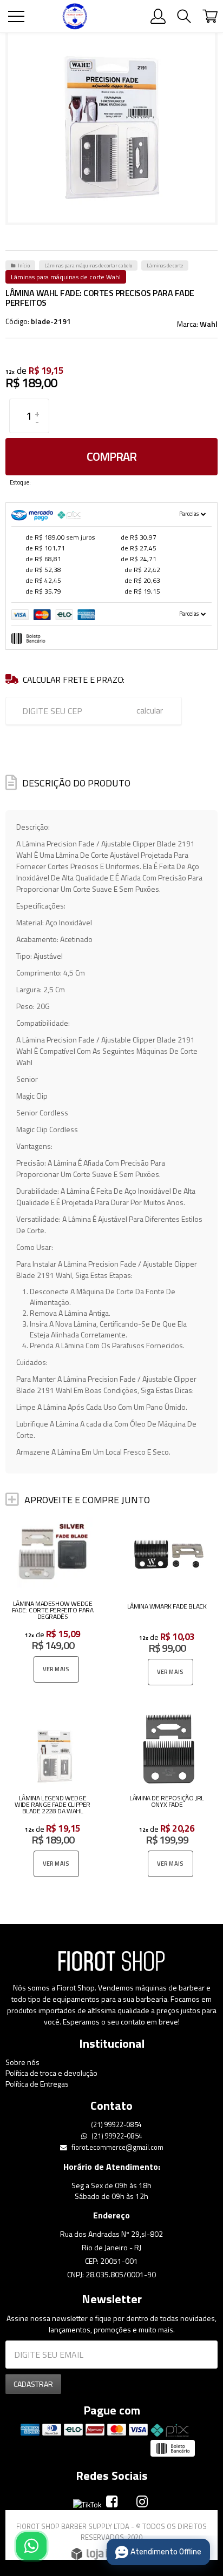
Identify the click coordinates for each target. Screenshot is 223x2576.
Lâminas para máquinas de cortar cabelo (88, 265)
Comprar (111, 456)
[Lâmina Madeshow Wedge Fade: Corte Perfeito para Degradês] (54, 1601)
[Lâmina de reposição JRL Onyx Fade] (169, 1796)
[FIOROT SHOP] (75, 16)
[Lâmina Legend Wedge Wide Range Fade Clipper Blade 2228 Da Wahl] (54, 1796)
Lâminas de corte (165, 265)
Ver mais (56, 1669)
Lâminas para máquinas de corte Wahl (66, 277)
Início (24, 265)
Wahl (209, 324)
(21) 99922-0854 (116, 2125)
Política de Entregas (37, 2084)
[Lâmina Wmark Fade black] (169, 1603)
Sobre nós (22, 2062)
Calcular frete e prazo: (74, 680)
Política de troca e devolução (51, 2073)
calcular (150, 710)
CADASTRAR (33, 2384)
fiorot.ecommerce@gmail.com (117, 2147)
